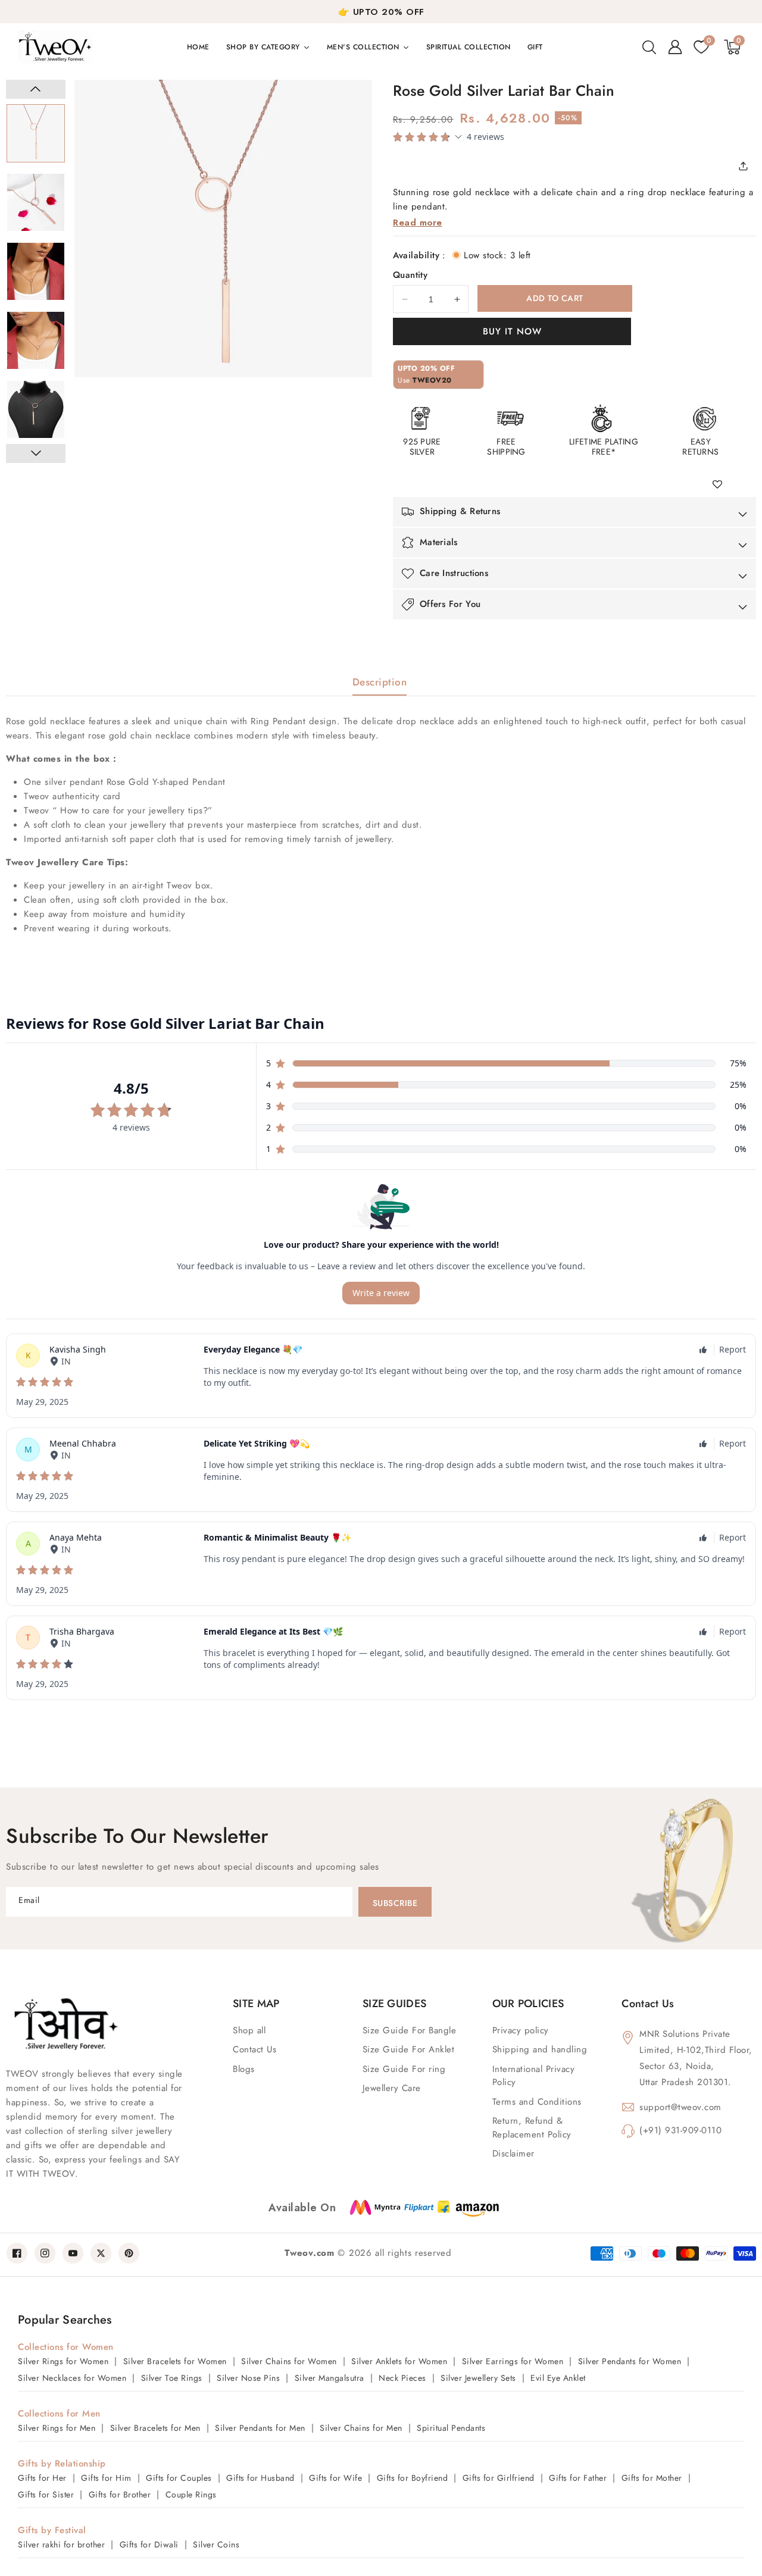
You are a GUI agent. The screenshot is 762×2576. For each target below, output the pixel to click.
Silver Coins (216, 2544)
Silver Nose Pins (248, 2378)
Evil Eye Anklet (558, 2378)
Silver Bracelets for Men (155, 2428)
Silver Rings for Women (63, 2361)
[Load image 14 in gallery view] (36, 409)
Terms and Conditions (537, 2102)
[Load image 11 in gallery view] (36, 202)
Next (36, 453)
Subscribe (395, 1903)
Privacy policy (521, 2030)
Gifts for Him (106, 2478)
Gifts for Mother (652, 2478)
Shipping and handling (540, 2049)
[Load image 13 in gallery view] (36, 340)
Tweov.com (309, 2253)
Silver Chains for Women (289, 2361)
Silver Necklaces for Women (72, 2378)
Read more (418, 223)
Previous (36, 89)
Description (380, 682)
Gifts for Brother (120, 2494)
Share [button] (747, 166)
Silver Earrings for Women (513, 2361)
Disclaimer (513, 2154)
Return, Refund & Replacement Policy (532, 2128)
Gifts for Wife (335, 2478)
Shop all (249, 2030)
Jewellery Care (392, 2088)
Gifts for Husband (260, 2478)
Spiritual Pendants (451, 2428)
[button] (649, 47)
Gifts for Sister (46, 2494)
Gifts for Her (42, 2478)
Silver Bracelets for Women (175, 2361)
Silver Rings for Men (57, 2428)
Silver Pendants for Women (630, 2361)
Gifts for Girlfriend (499, 2478)
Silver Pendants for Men (260, 2428)
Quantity (410, 275)
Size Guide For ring (404, 2069)
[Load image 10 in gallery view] (36, 133)
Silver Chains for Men (361, 2428)
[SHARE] (747, 166)
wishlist (722, 485)
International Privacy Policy (534, 2076)
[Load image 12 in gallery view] (36, 271)
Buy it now (512, 331)
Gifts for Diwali (149, 2544)
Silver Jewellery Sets (478, 2378)
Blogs (244, 2069)
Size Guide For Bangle (410, 2030)
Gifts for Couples (179, 2478)
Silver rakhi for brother (61, 2544)
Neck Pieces (402, 2378)
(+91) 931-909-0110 (680, 2130)
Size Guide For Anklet (409, 2049)
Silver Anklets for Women (399, 2361)
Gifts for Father (578, 2478)
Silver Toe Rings (172, 2378)
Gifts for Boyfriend (413, 2478)
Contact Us (254, 2049)
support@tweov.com (680, 2107)
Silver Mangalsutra (330, 2378)
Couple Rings (191, 2494)
